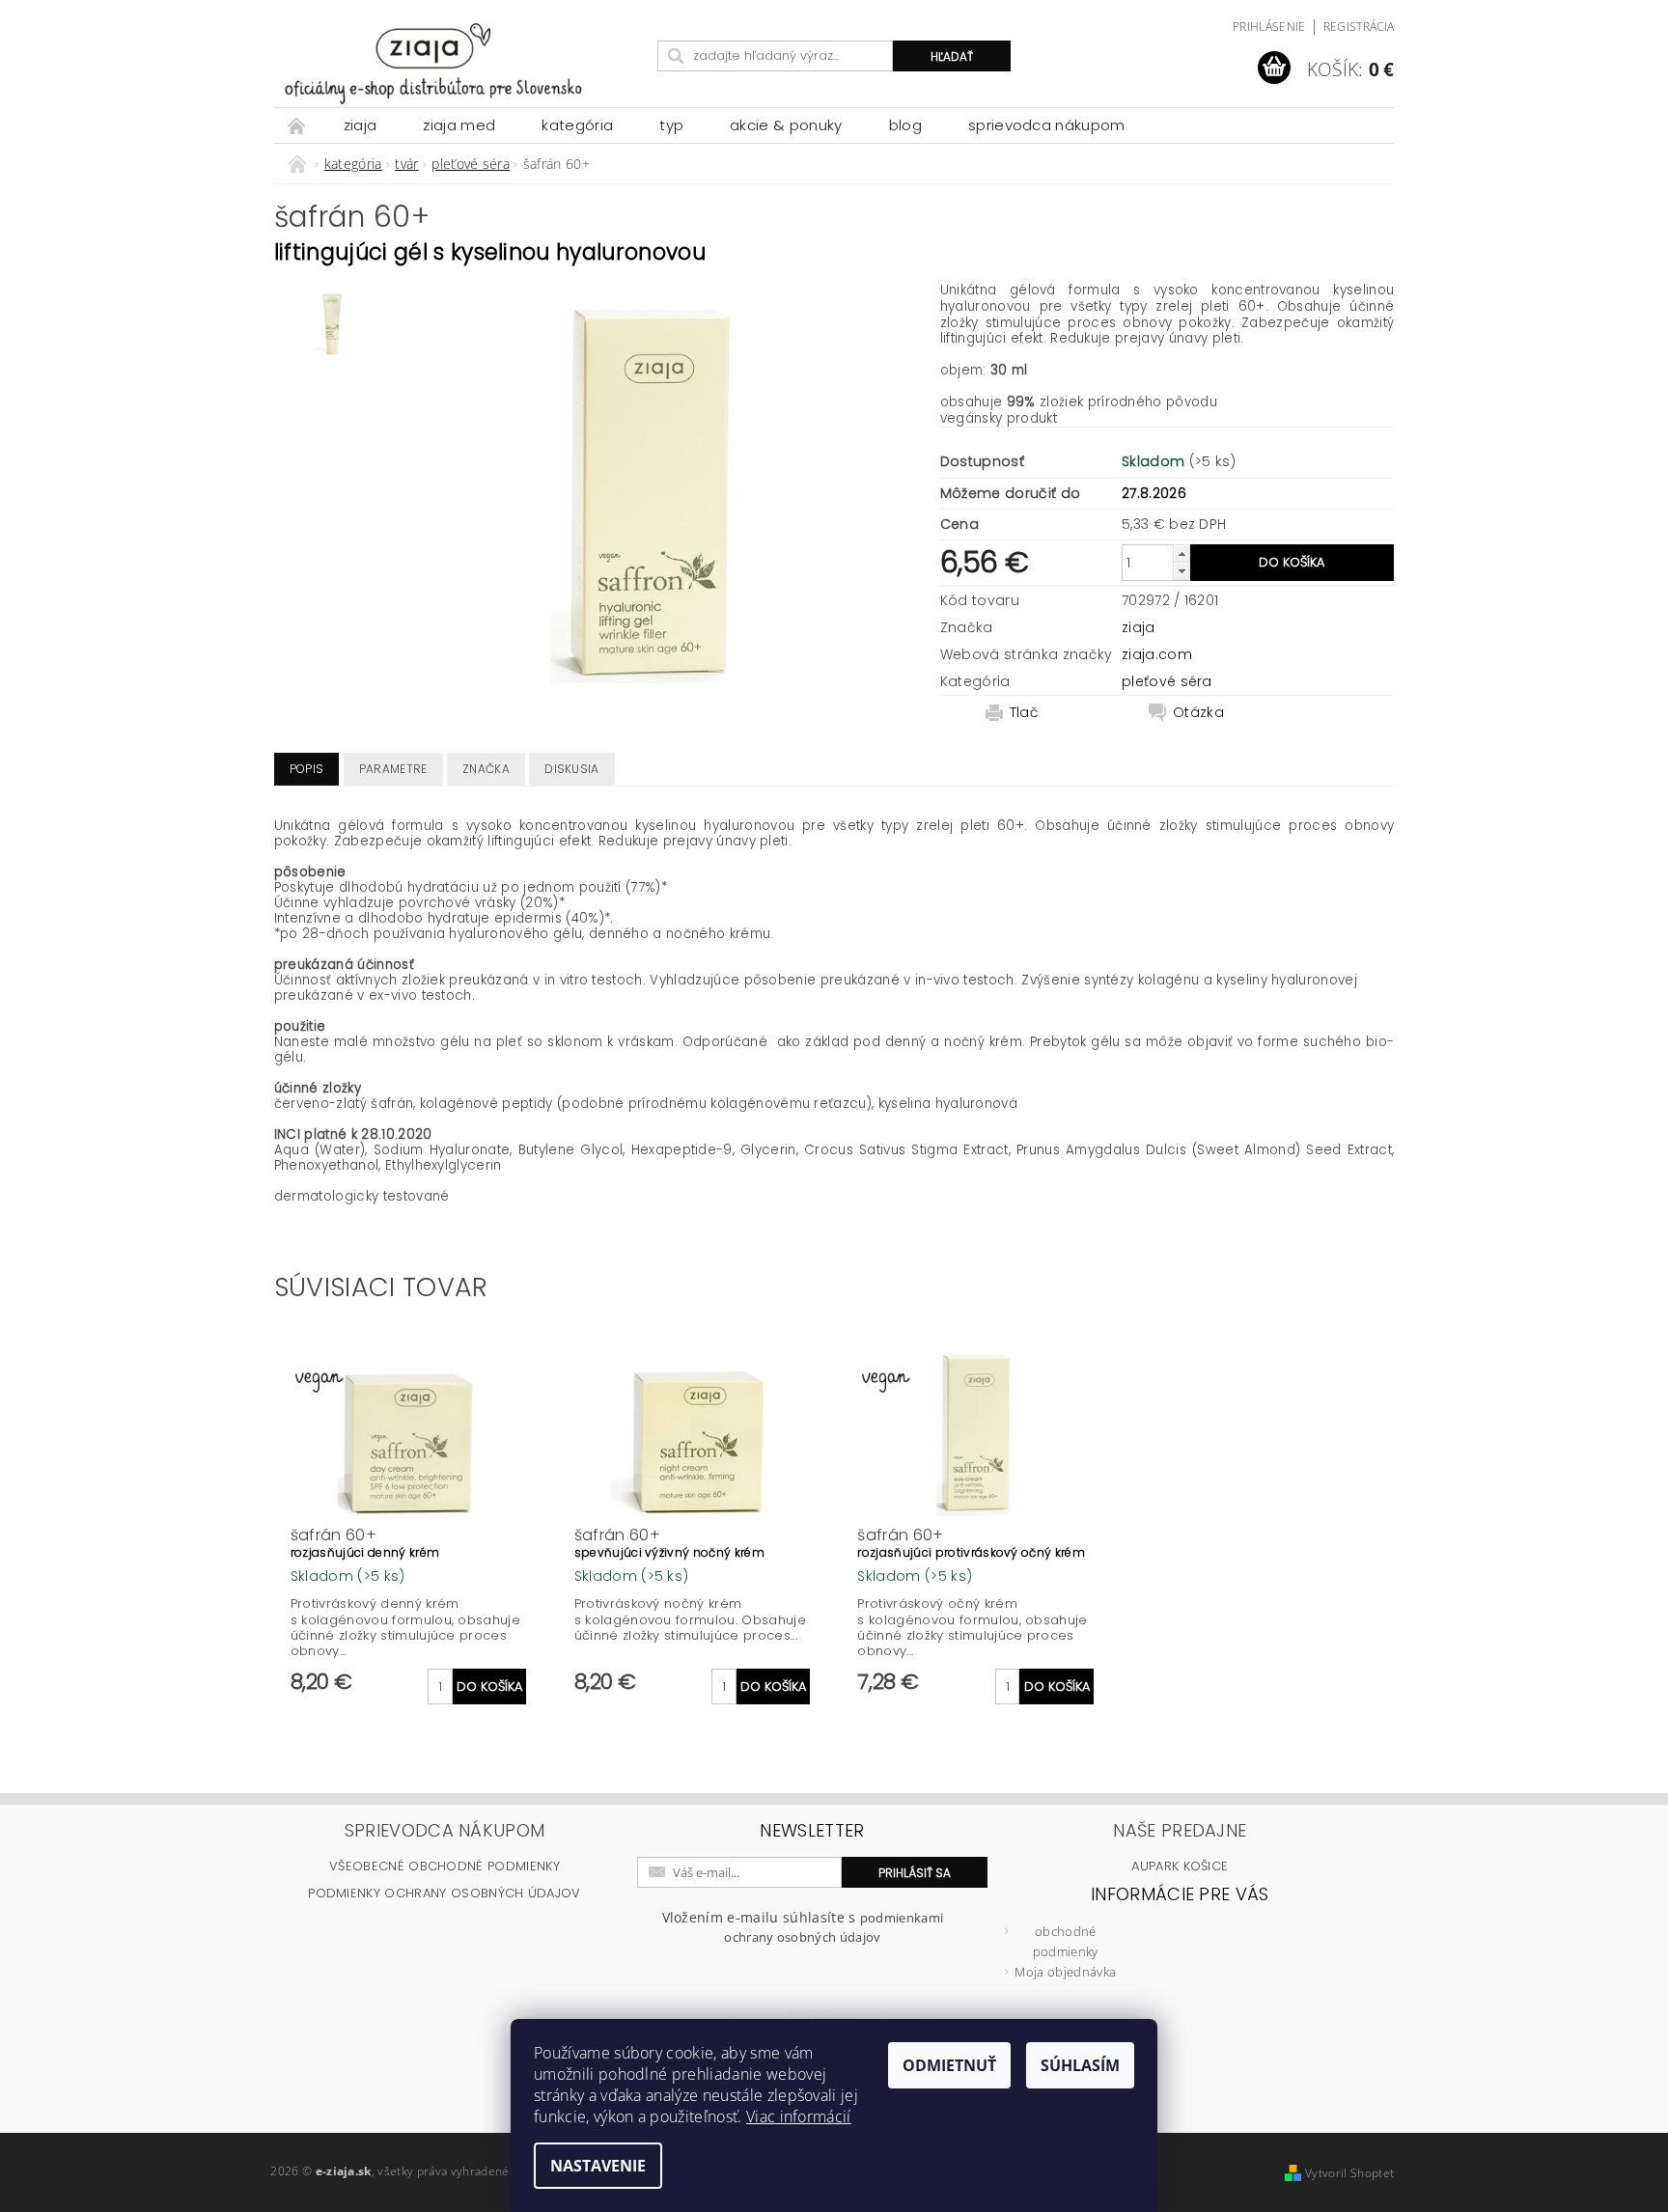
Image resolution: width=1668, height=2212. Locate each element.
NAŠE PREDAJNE (1180, 1830)
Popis (307, 769)
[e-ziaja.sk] (462, 63)
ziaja (361, 125)
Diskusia (572, 769)
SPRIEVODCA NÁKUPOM (1047, 125)
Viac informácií (799, 2116)
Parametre (393, 769)
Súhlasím (1080, 2065)
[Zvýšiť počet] (1181, 553)
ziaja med (459, 125)
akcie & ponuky (786, 125)
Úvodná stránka (297, 125)
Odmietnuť (949, 2065)
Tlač (1024, 712)
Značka (486, 769)
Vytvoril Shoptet (1349, 2173)
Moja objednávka (1065, 1972)
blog (905, 125)
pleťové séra (1167, 681)
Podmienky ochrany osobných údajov (445, 1893)
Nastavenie (598, 2166)
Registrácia (1359, 27)
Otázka (1198, 712)
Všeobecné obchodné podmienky (445, 1866)
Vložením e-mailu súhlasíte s (803, 1927)
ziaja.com (1157, 654)
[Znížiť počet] (1181, 571)
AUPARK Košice (1180, 1866)
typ (671, 125)
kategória (577, 125)
